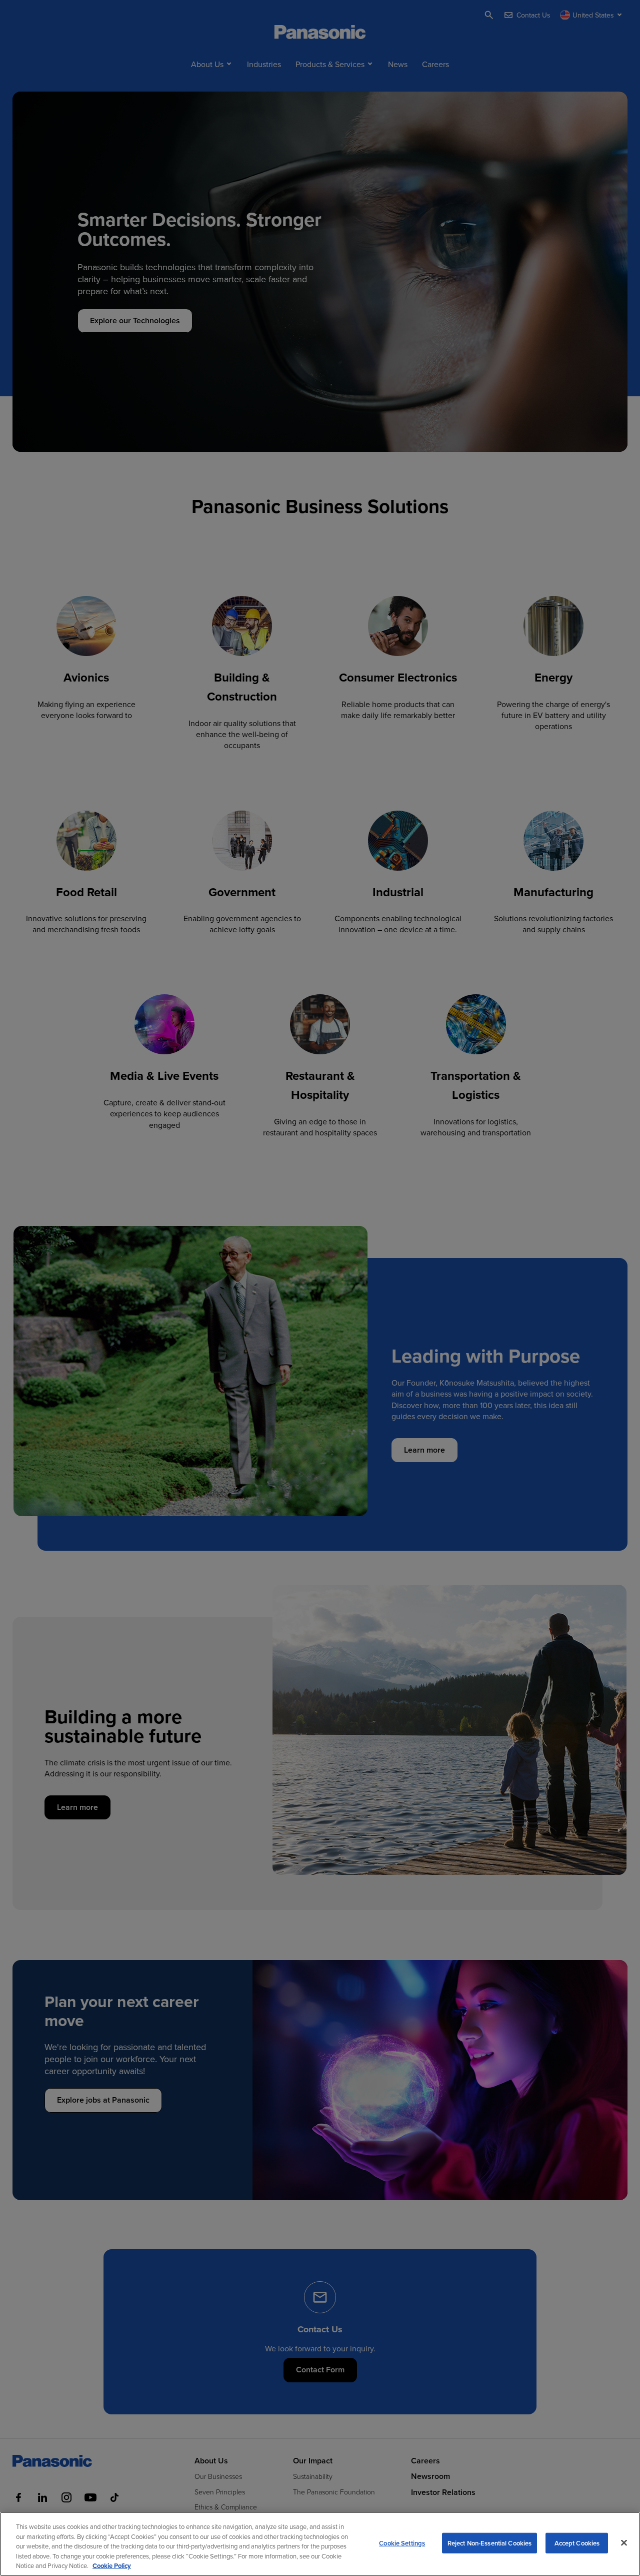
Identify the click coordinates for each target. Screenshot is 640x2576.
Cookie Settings (402, 2543)
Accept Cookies (577, 2543)
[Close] (624, 2543)
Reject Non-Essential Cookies (490, 2543)
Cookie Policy (112, 2566)
